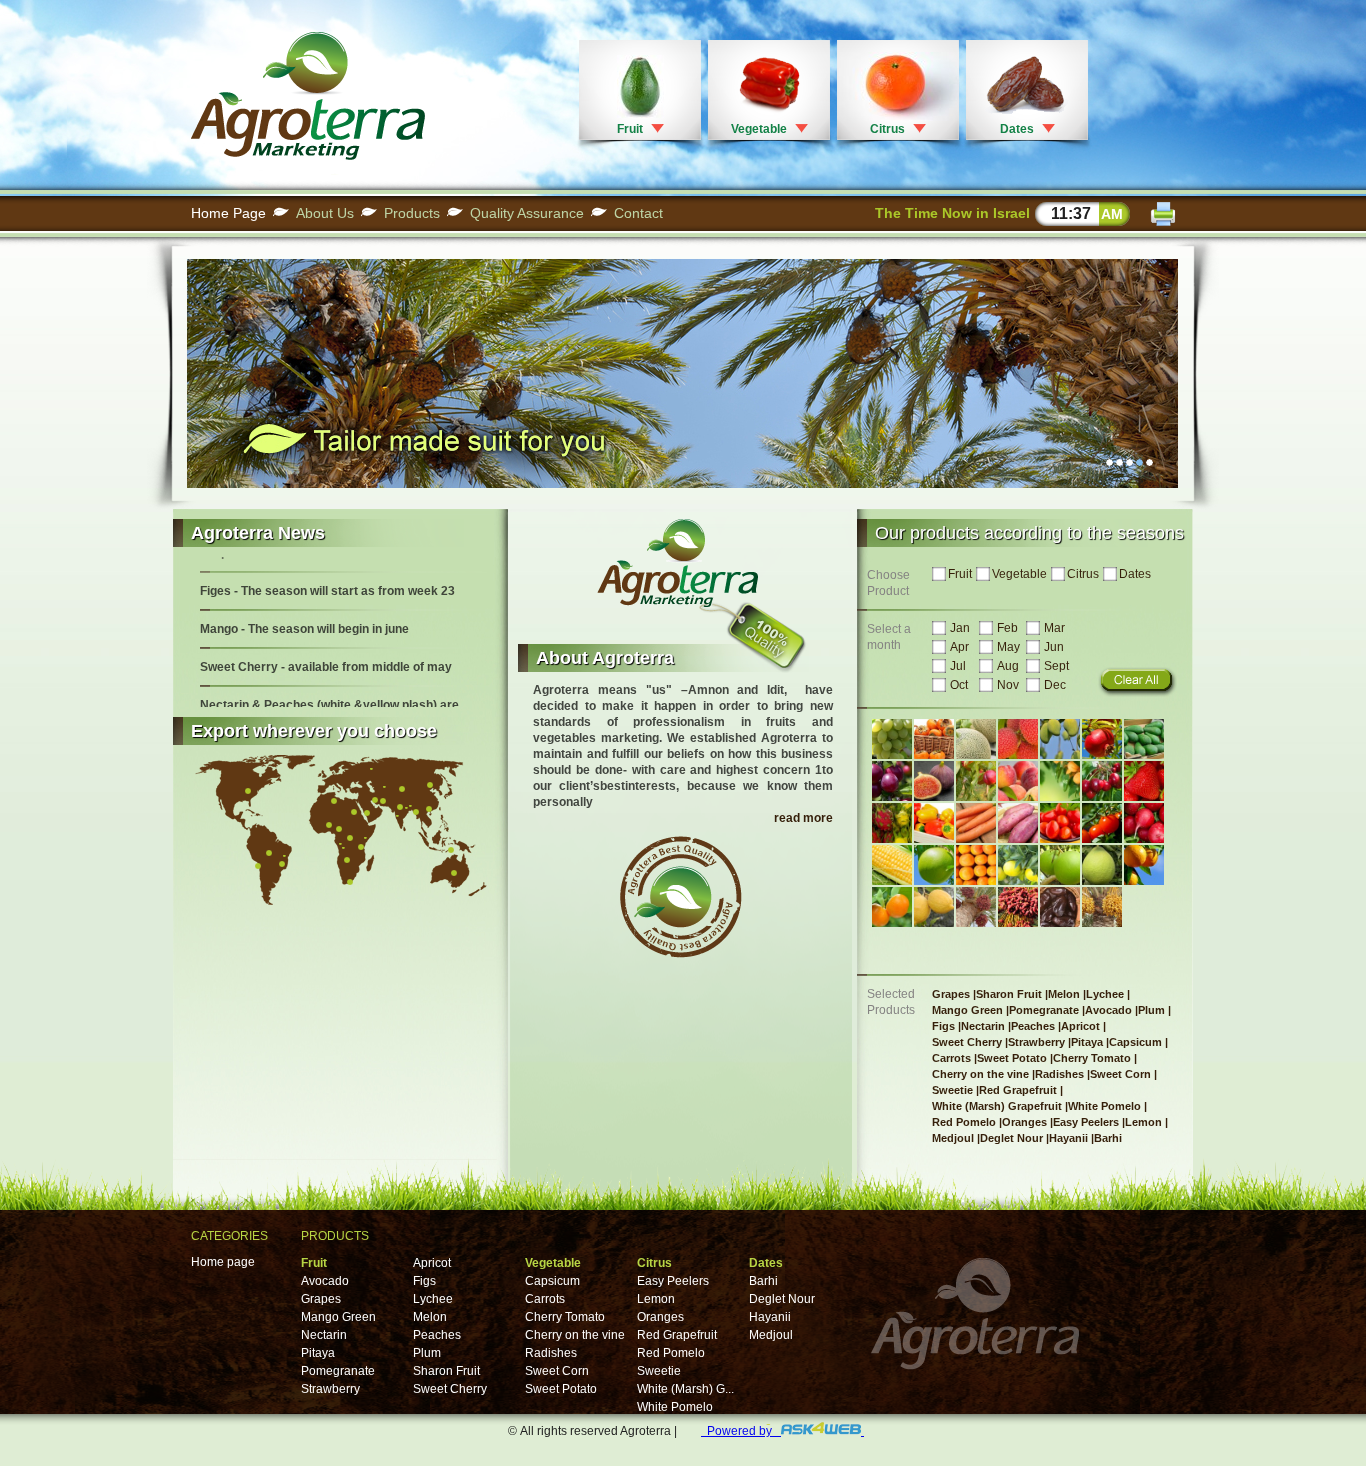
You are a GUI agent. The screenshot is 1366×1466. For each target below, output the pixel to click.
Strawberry (330, 1389)
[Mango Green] (1060, 739)
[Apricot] (1060, 781)
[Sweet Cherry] (1102, 781)
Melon (430, 1317)
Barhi (763, 1281)
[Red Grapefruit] (976, 865)
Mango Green (338, 1317)
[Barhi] (1102, 907)
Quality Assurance (527, 213)
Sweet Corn (557, 1371)
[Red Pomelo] (1102, 865)
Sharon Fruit (446, 1371)
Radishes (551, 1353)
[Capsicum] (934, 823)
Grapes (321, 1299)
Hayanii (770, 1317)
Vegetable (759, 129)
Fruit (630, 129)
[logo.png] (308, 156)
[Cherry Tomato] (1060, 823)
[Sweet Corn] (892, 865)
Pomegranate (338, 1371)
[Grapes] (892, 739)
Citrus (887, 129)
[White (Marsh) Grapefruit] (1018, 865)
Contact (638, 213)
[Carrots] (976, 823)
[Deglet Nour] (1018, 907)
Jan (960, 628)
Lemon (656, 1299)
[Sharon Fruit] (934, 739)
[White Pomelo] (1060, 865)
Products (412, 213)
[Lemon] (934, 907)
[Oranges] (1144, 865)
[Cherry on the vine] (1102, 823)
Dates (1017, 129)
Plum (427, 1353)
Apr (959, 647)
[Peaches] (1018, 781)
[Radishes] (1144, 823)
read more (803, 818)
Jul (958, 666)
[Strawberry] (1144, 781)
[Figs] (934, 781)
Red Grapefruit (677, 1335)
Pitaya (318, 1353)
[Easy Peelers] (892, 907)
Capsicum (552, 1281)
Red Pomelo (671, 1353)
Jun (1054, 647)
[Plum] (892, 781)
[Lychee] (1018, 739)
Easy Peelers (673, 1281)
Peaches (437, 1335)
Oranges (660, 1317)
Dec (1055, 685)
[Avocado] (1144, 739)
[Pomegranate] (1102, 739)
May (1008, 647)
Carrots (545, 1299)
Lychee (433, 1299)
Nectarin (324, 1335)
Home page (223, 1262)
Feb (1007, 628)
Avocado (325, 1281)
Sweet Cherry (450, 1389)
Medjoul (771, 1335)
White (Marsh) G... (685, 1389)
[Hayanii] (1060, 907)
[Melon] (976, 739)
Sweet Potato (561, 1389)
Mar (1054, 628)
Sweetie (659, 1371)
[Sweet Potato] (1018, 823)
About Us (325, 213)
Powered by (741, 1431)
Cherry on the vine (575, 1335)
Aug (1008, 666)
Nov (1008, 685)
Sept (1056, 666)
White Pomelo (675, 1407)
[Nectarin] (976, 781)
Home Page (228, 213)
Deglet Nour (782, 1299)
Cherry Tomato (565, 1317)
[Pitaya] (892, 823)
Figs (424, 1281)
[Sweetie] (934, 865)
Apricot (432, 1263)
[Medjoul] (976, 907)
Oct (959, 685)
